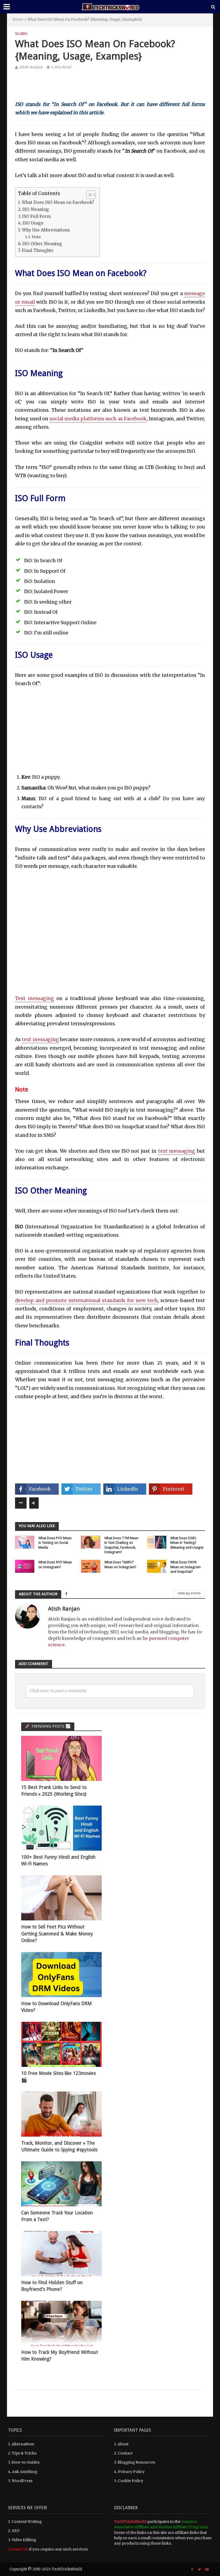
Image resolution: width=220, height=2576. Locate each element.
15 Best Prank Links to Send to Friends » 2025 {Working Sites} (54, 1791)
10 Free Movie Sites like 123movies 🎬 (58, 2077)
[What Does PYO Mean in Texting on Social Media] (25, 1542)
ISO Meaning (36, 209)
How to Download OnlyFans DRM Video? (56, 2007)
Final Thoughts (38, 250)
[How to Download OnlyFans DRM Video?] (61, 1974)
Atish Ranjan (31, 67)
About (123, 2444)
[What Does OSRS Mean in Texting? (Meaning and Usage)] (157, 1542)
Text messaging (35, 998)
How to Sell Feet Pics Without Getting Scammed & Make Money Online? (57, 1934)
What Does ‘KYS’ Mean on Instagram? (55, 1565)
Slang (21, 34)
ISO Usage (33, 223)
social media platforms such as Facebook (98, 419)
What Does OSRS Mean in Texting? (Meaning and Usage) (187, 1543)
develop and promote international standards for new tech (86, 1300)
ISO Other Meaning (42, 244)
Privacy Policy (131, 2472)
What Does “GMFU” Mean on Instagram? (120, 1565)
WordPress (22, 2481)
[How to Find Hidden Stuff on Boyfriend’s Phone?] (61, 2253)
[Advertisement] (110, 89)
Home (18, 19)
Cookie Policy (131, 2481)
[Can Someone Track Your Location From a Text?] (61, 2184)
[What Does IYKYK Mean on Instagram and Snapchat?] (157, 1566)
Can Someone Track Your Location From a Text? (57, 2216)
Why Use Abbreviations (46, 230)
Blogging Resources (136, 2462)
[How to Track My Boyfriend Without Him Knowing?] (61, 2323)
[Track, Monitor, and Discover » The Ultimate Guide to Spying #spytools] (61, 2114)
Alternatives (23, 2444)
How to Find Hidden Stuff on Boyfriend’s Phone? (52, 2286)
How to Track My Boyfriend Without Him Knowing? (60, 2356)
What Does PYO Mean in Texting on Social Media (55, 1543)
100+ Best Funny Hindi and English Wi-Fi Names (58, 1860)
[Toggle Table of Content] (88, 195)
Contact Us (18, 2549)
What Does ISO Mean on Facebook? (58, 202)
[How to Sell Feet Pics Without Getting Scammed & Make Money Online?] (61, 1898)
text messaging (40, 1039)
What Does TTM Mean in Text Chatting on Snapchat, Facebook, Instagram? (121, 1545)
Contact (125, 2453)
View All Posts (189, 1594)
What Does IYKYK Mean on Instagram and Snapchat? (186, 1567)
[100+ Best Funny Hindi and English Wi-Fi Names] (61, 1828)
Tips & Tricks (24, 2453)
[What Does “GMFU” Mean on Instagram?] (91, 1566)
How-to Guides (25, 2462)
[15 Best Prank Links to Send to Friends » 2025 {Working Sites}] (61, 1758)
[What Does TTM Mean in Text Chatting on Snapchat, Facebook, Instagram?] (91, 1542)
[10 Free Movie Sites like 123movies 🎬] (61, 2044)
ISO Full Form (36, 216)
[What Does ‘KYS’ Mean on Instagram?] (25, 1566)
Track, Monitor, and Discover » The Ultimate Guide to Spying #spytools (59, 2146)
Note (36, 237)
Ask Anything (25, 2472)
